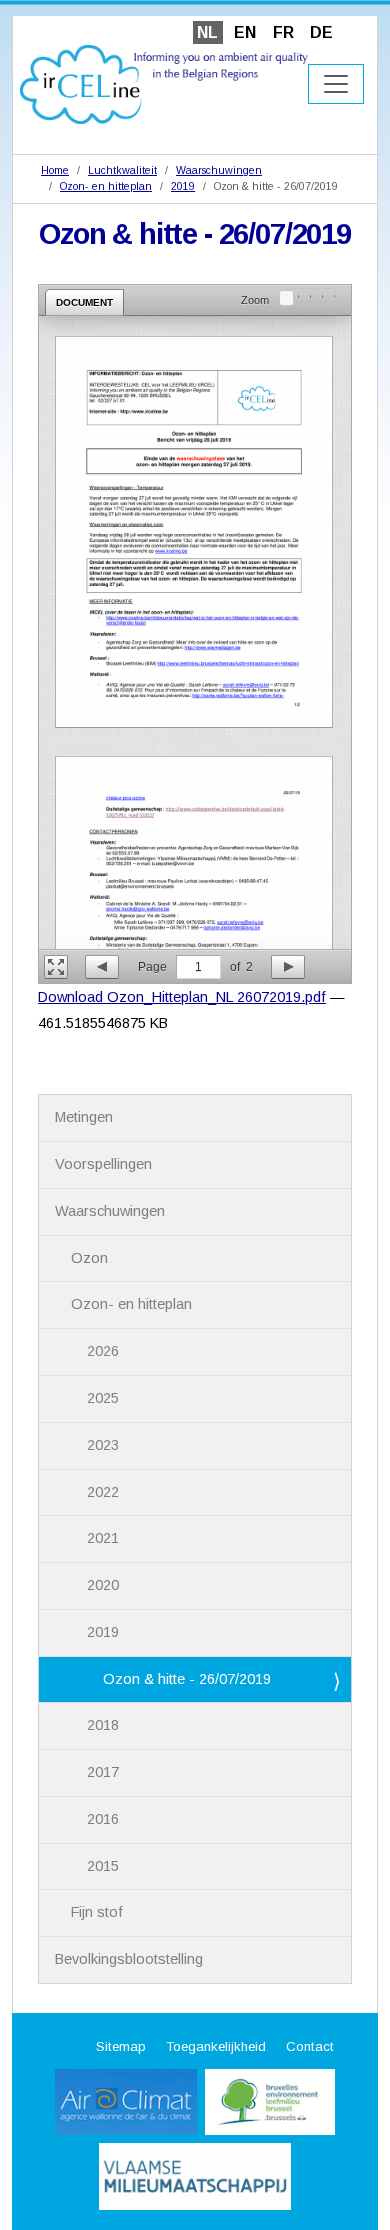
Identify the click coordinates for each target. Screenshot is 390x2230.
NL (207, 32)
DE (321, 32)
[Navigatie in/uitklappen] (336, 84)
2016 (103, 1819)
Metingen (84, 1117)
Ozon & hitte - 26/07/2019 (187, 1679)
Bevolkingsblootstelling (129, 1959)
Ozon (89, 1258)
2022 (103, 1492)
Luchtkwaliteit (122, 170)
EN (245, 32)
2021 (103, 1538)
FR (283, 32)
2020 (103, 1585)
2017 (103, 1772)
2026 (103, 1351)
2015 (103, 1866)
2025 (103, 1398)
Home (55, 170)
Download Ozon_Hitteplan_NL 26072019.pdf (182, 997)
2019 (183, 186)
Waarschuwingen (219, 170)
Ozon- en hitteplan (106, 186)
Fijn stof (97, 1912)
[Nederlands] (164, 83)
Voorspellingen (103, 1164)
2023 (103, 1445)
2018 (103, 1725)
